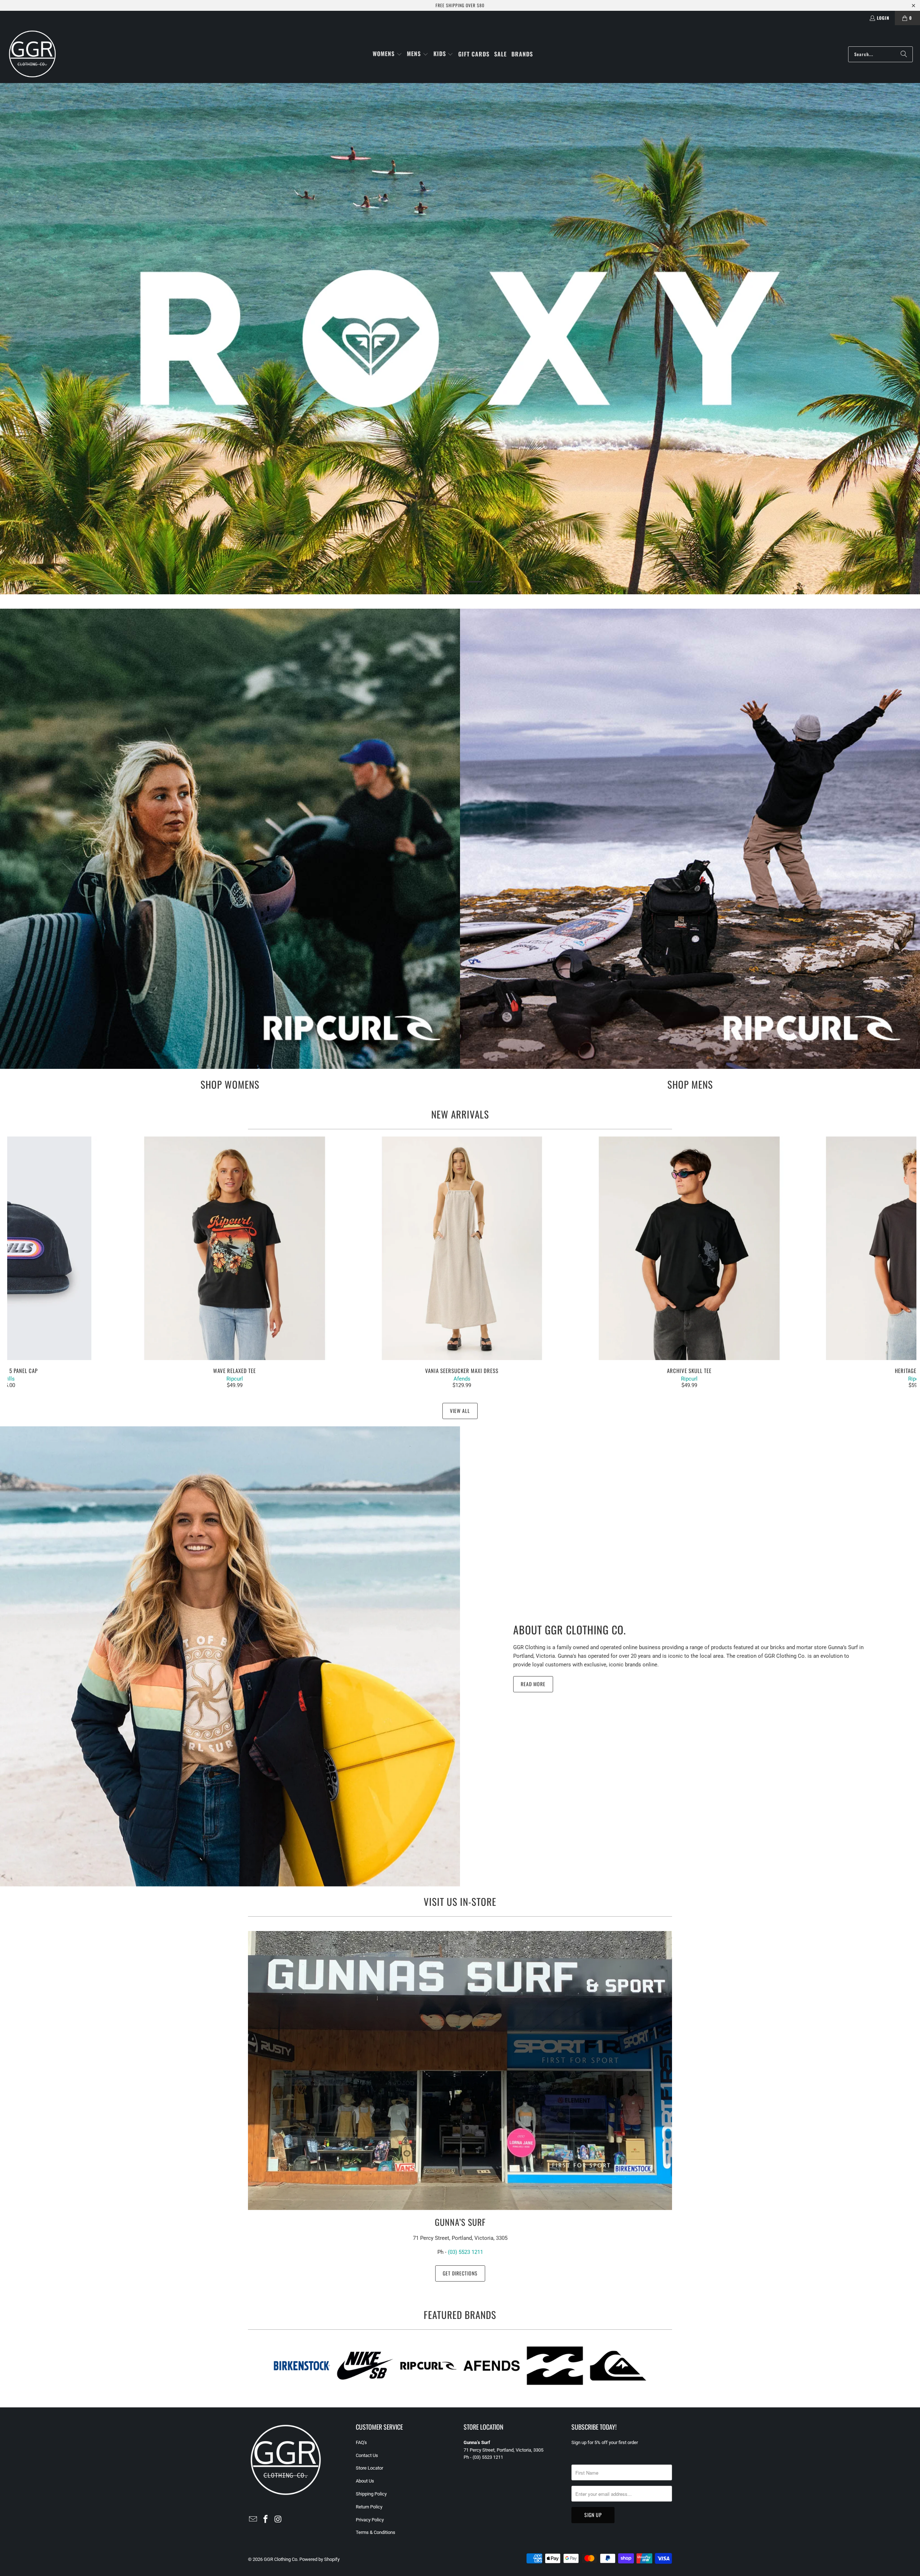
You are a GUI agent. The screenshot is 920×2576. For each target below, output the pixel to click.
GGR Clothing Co (280, 2559)
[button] (387, 54)
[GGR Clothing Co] (32, 54)
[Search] (904, 54)
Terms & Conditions (376, 2532)
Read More (533, 1684)
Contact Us (367, 2455)
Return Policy (369, 2507)
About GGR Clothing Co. (570, 1630)
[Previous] (30, 1263)
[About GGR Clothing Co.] (230, 1656)
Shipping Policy (371, 2494)
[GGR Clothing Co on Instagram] (278, 2520)
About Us (365, 2481)
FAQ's (361, 2442)
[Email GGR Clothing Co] (253, 2520)
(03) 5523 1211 (465, 2252)
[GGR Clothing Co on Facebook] (266, 2520)
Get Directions (460, 2273)
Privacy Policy (370, 2520)
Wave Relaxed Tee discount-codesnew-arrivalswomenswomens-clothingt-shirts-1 (234, 1248)
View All (460, 1411)
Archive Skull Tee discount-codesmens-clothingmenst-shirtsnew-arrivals (689, 1248)
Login (883, 18)
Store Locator (369, 2468)
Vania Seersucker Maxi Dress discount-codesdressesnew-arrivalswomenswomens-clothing (462, 1248)
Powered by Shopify (319, 2559)
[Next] (894, 1263)
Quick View (462, 1264)
